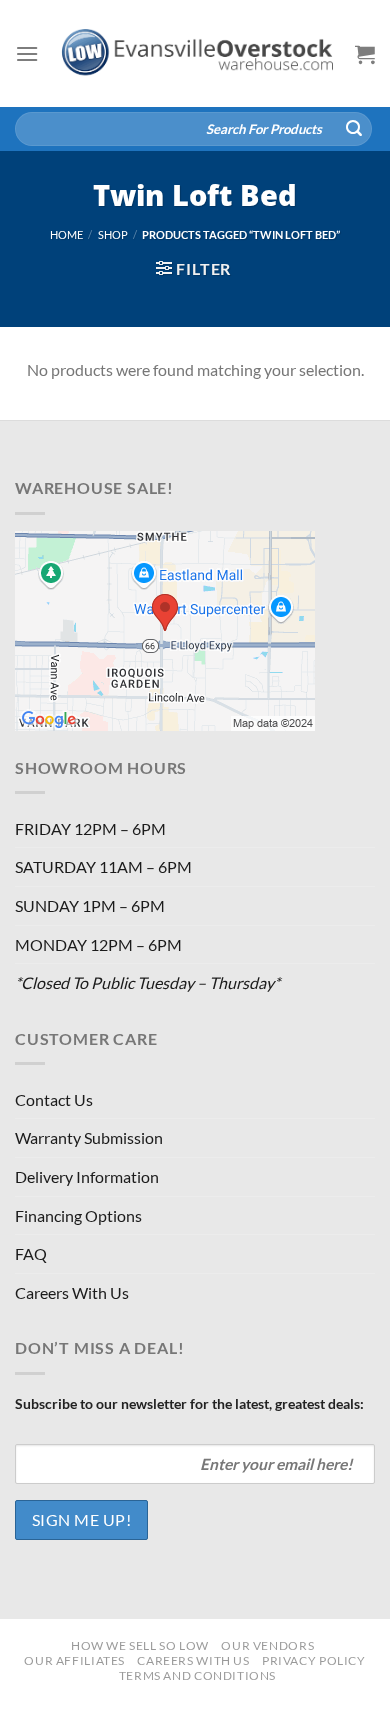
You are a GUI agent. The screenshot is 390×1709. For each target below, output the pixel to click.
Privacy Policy (314, 1660)
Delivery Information (87, 1176)
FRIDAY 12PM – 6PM (90, 828)
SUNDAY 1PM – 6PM (90, 905)
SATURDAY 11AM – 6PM (103, 866)
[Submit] (354, 129)
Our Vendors (267, 1645)
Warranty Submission (89, 1137)
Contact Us (54, 1099)
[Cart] (365, 54)
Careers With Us (72, 1292)
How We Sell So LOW (140, 1645)
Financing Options (78, 1215)
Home (66, 234)
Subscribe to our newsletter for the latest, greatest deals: (189, 1403)
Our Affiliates (74, 1660)
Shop (113, 234)
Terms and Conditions (197, 1675)
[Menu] (27, 53)
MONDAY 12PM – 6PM (98, 944)
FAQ (31, 1253)
